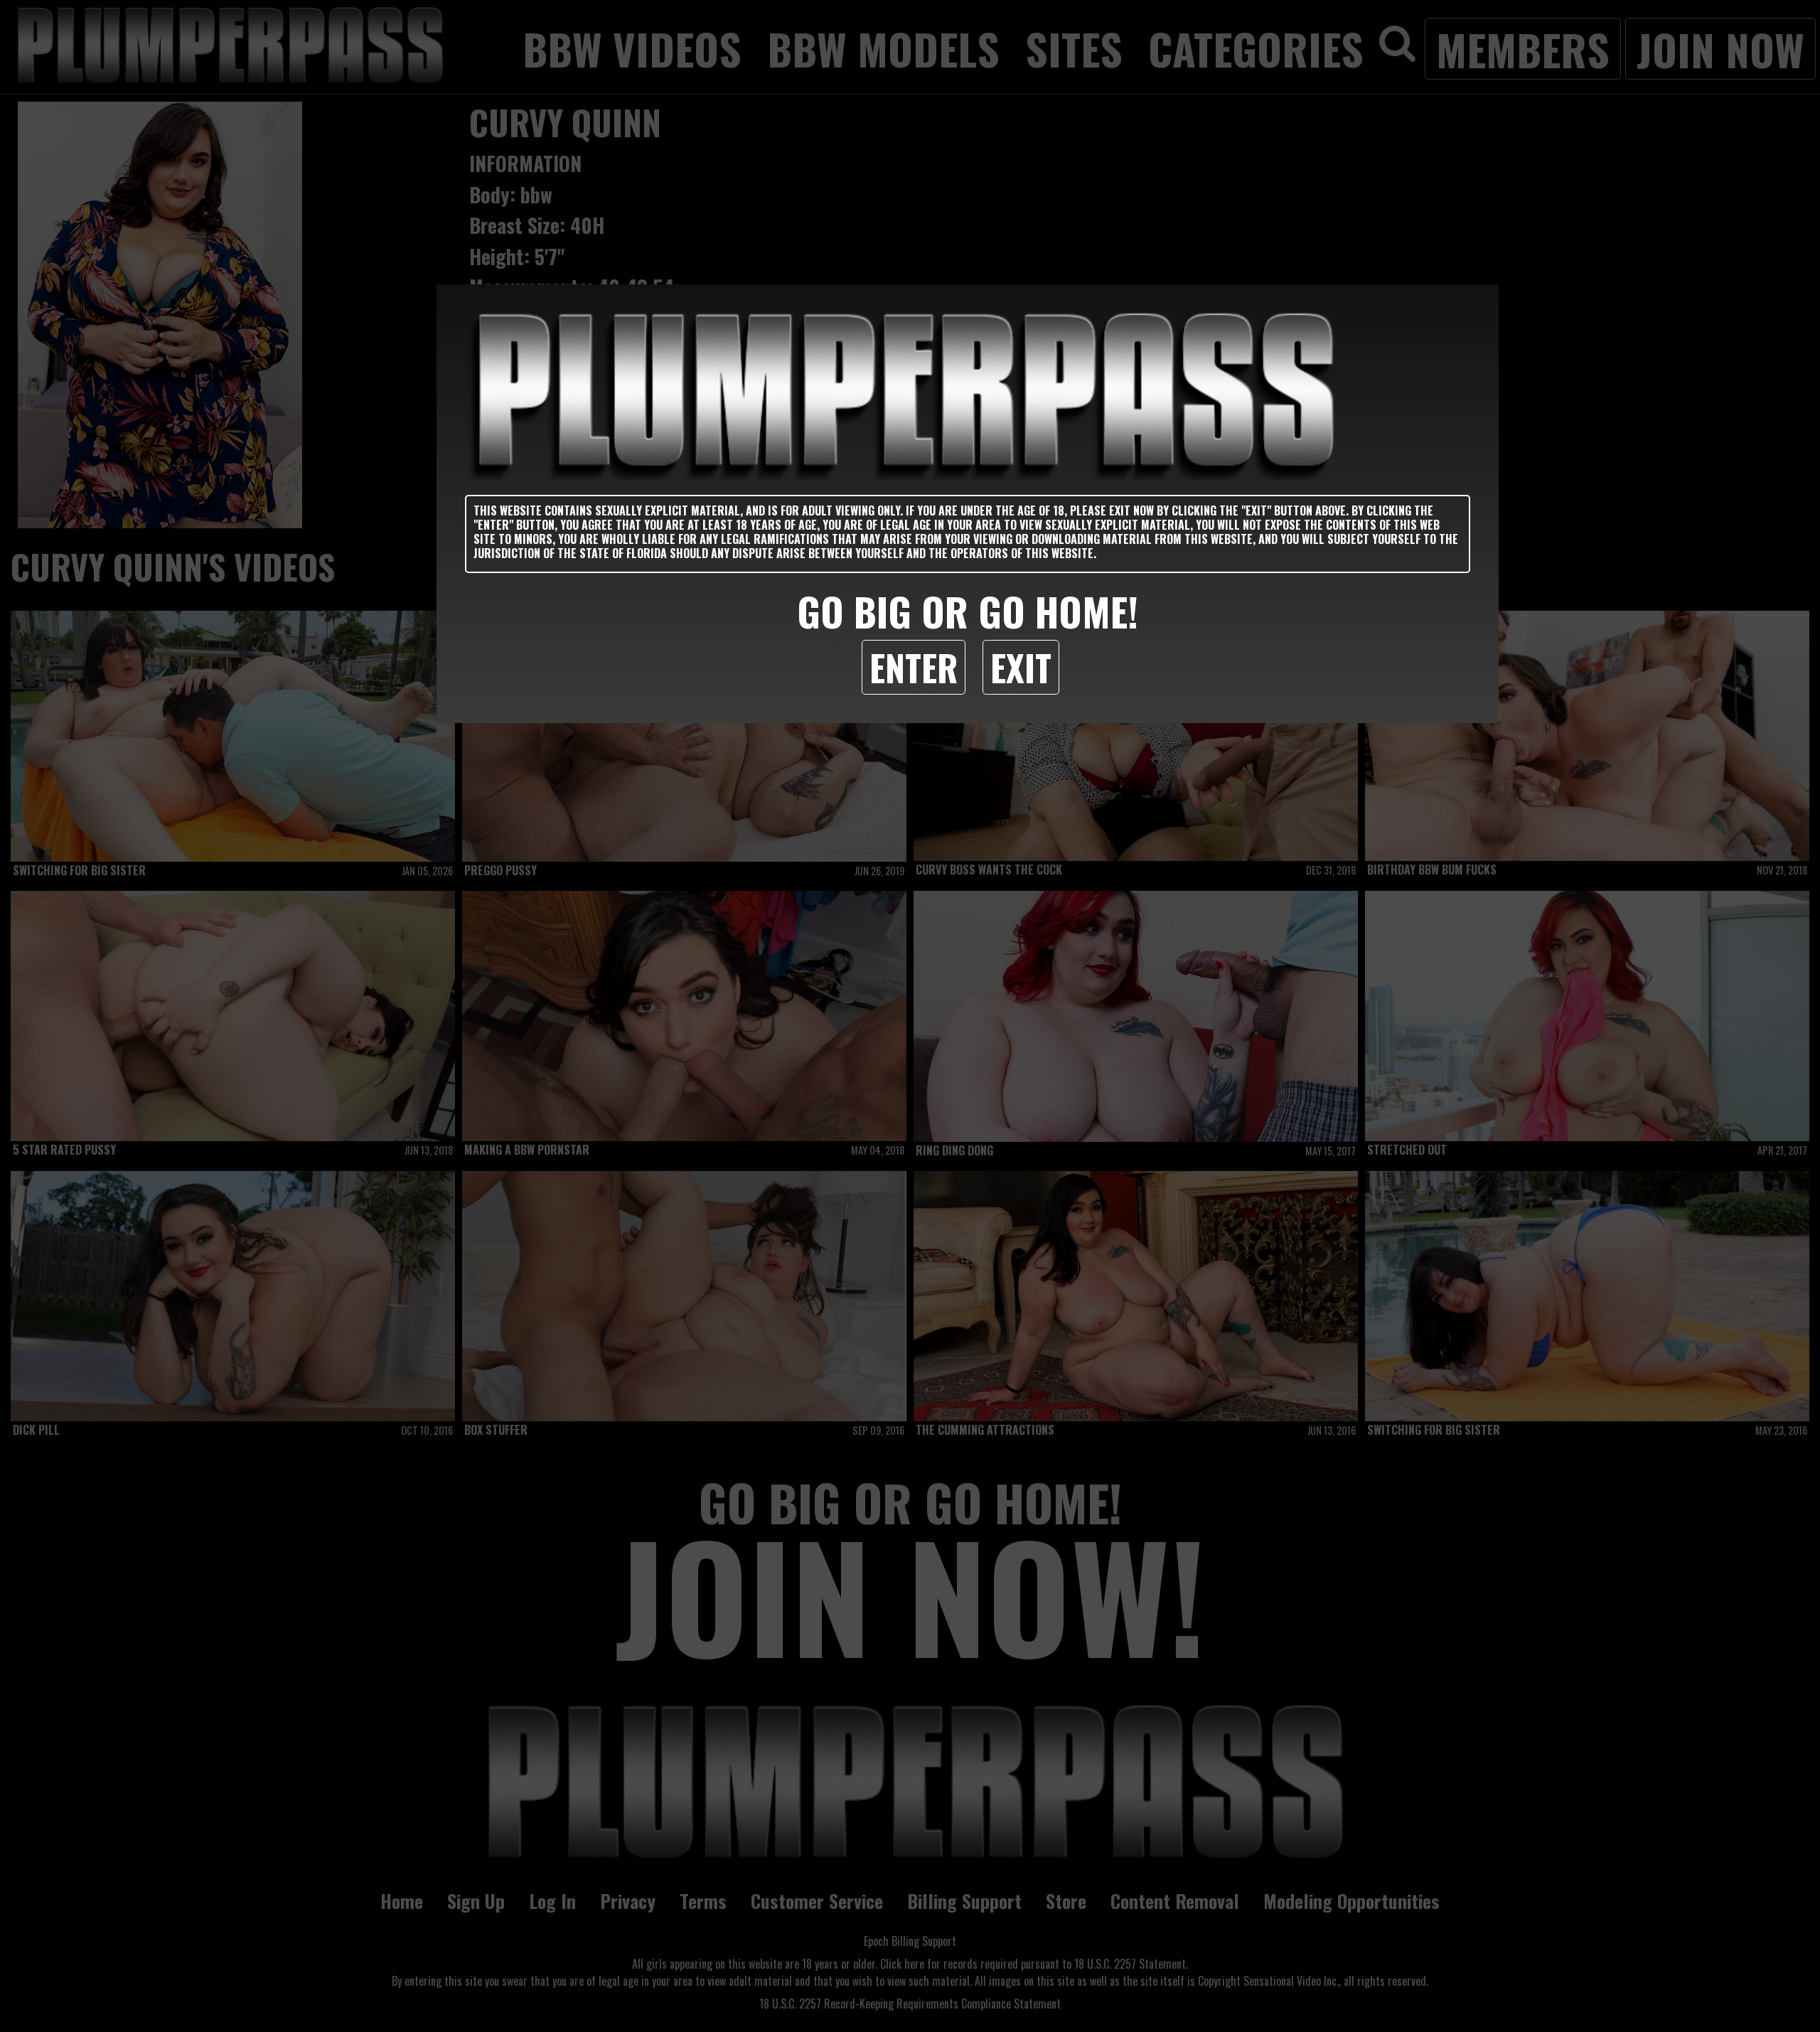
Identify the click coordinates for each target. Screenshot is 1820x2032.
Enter (914, 667)
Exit (1021, 667)
